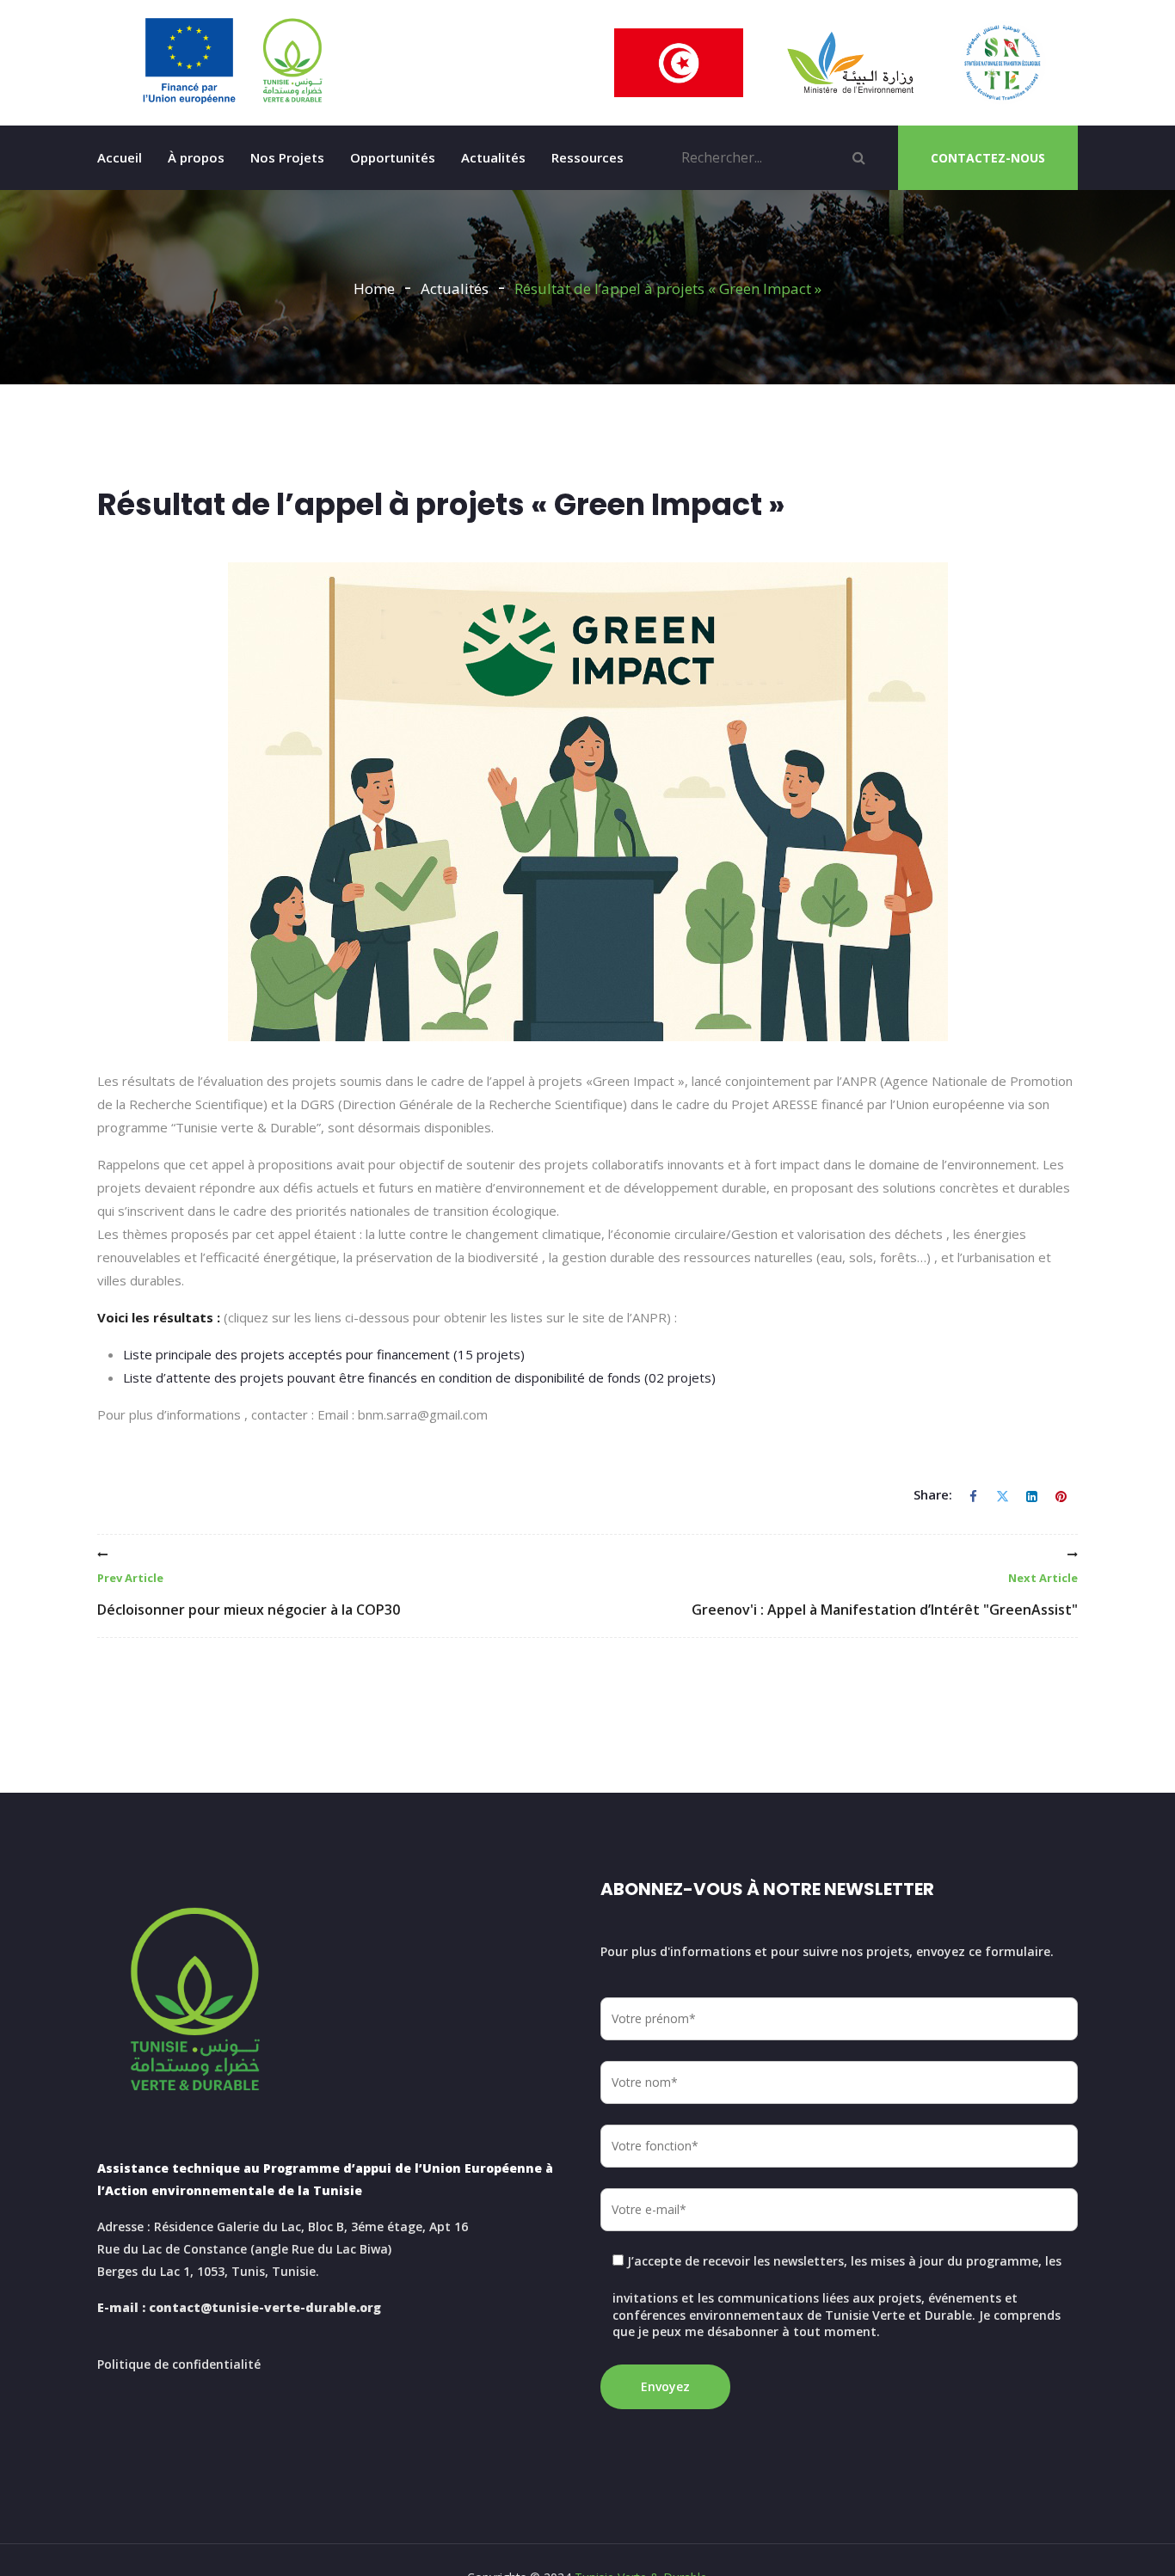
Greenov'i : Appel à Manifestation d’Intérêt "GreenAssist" (885, 1595)
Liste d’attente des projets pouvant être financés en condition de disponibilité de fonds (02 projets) (419, 1377)
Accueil (120, 157)
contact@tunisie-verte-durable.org (265, 2307)
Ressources (587, 157)
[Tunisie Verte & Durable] (233, 61)
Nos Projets (287, 157)
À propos (196, 157)
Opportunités (393, 157)
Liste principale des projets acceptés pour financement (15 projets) (324, 1354)
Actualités (493, 157)
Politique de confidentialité (179, 2364)
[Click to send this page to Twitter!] (1002, 1495)
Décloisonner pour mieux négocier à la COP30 (249, 1595)
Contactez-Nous (988, 158)
